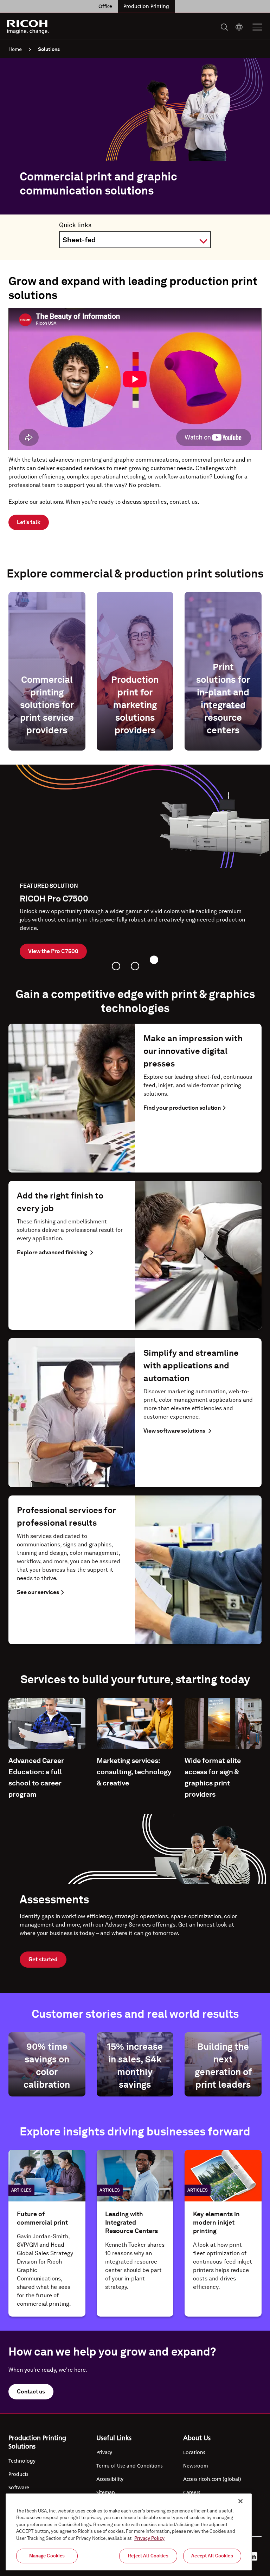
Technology (22, 2461)
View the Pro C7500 (53, 951)
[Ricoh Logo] (28, 27)
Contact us (31, 2392)
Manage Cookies (47, 2556)
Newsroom (195, 2466)
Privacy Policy (149, 2538)
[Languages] (239, 27)
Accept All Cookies (212, 2556)
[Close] (240, 2501)
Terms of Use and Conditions (129, 2466)
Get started (43, 1959)
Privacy (104, 2452)
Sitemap (106, 2492)
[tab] (116, 966)
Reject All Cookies (148, 2556)
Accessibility (110, 2479)
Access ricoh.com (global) (212, 2479)
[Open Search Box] (224, 27)
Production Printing (146, 6)
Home (15, 49)
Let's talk (29, 522)
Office (105, 6)
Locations (194, 2452)
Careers (192, 2492)
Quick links (75, 225)
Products (18, 2474)
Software (19, 2488)
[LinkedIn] (253, 2556)
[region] (129, 2532)
